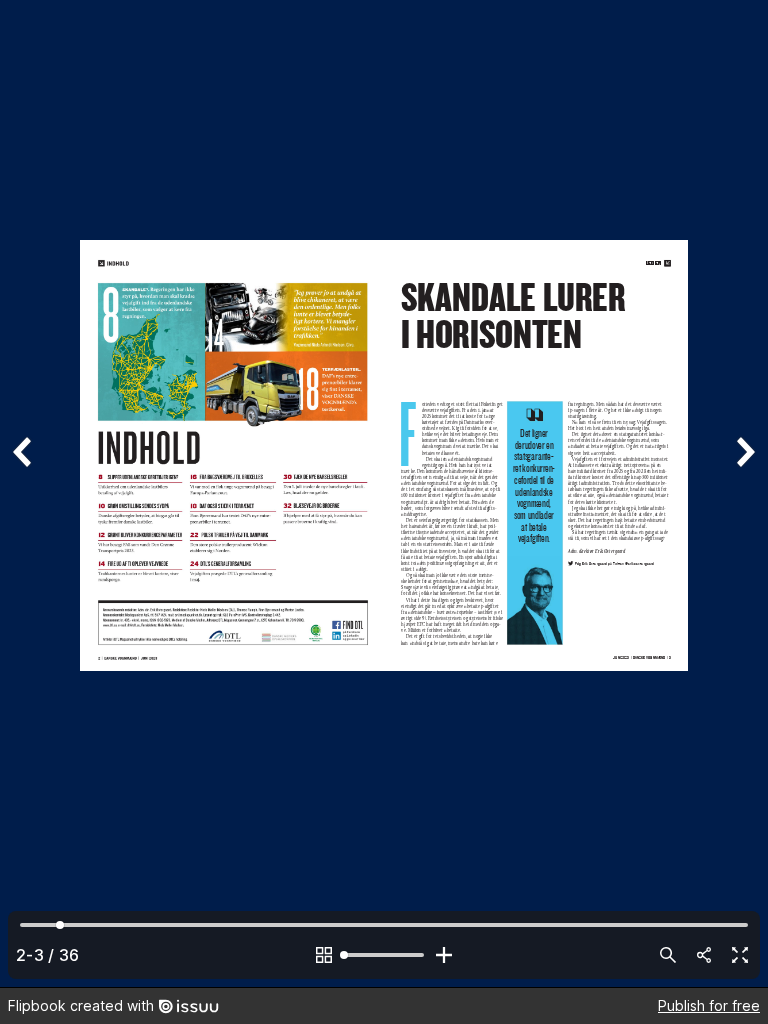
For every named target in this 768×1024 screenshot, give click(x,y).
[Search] (668, 955)
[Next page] (744, 493)
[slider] (384, 955)
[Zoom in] (444, 955)
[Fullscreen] (740, 955)
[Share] (704, 955)
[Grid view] (324, 955)
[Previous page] (24, 493)
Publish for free (709, 1005)
